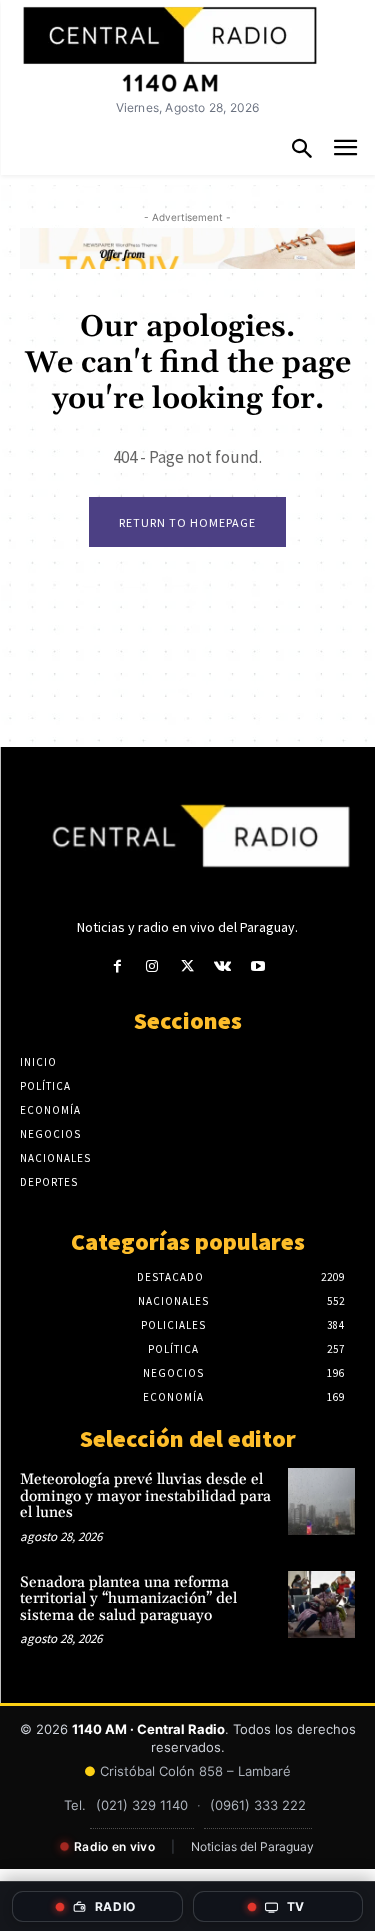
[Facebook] (117, 966)
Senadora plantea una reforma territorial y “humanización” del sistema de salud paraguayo (128, 1599)
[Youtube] (257, 966)
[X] (187, 966)
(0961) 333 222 (258, 1805)
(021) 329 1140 (142, 1805)
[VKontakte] (222, 966)
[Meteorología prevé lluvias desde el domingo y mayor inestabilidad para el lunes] (321, 1501)
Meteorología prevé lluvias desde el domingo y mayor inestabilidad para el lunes (145, 1496)
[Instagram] (152, 966)
